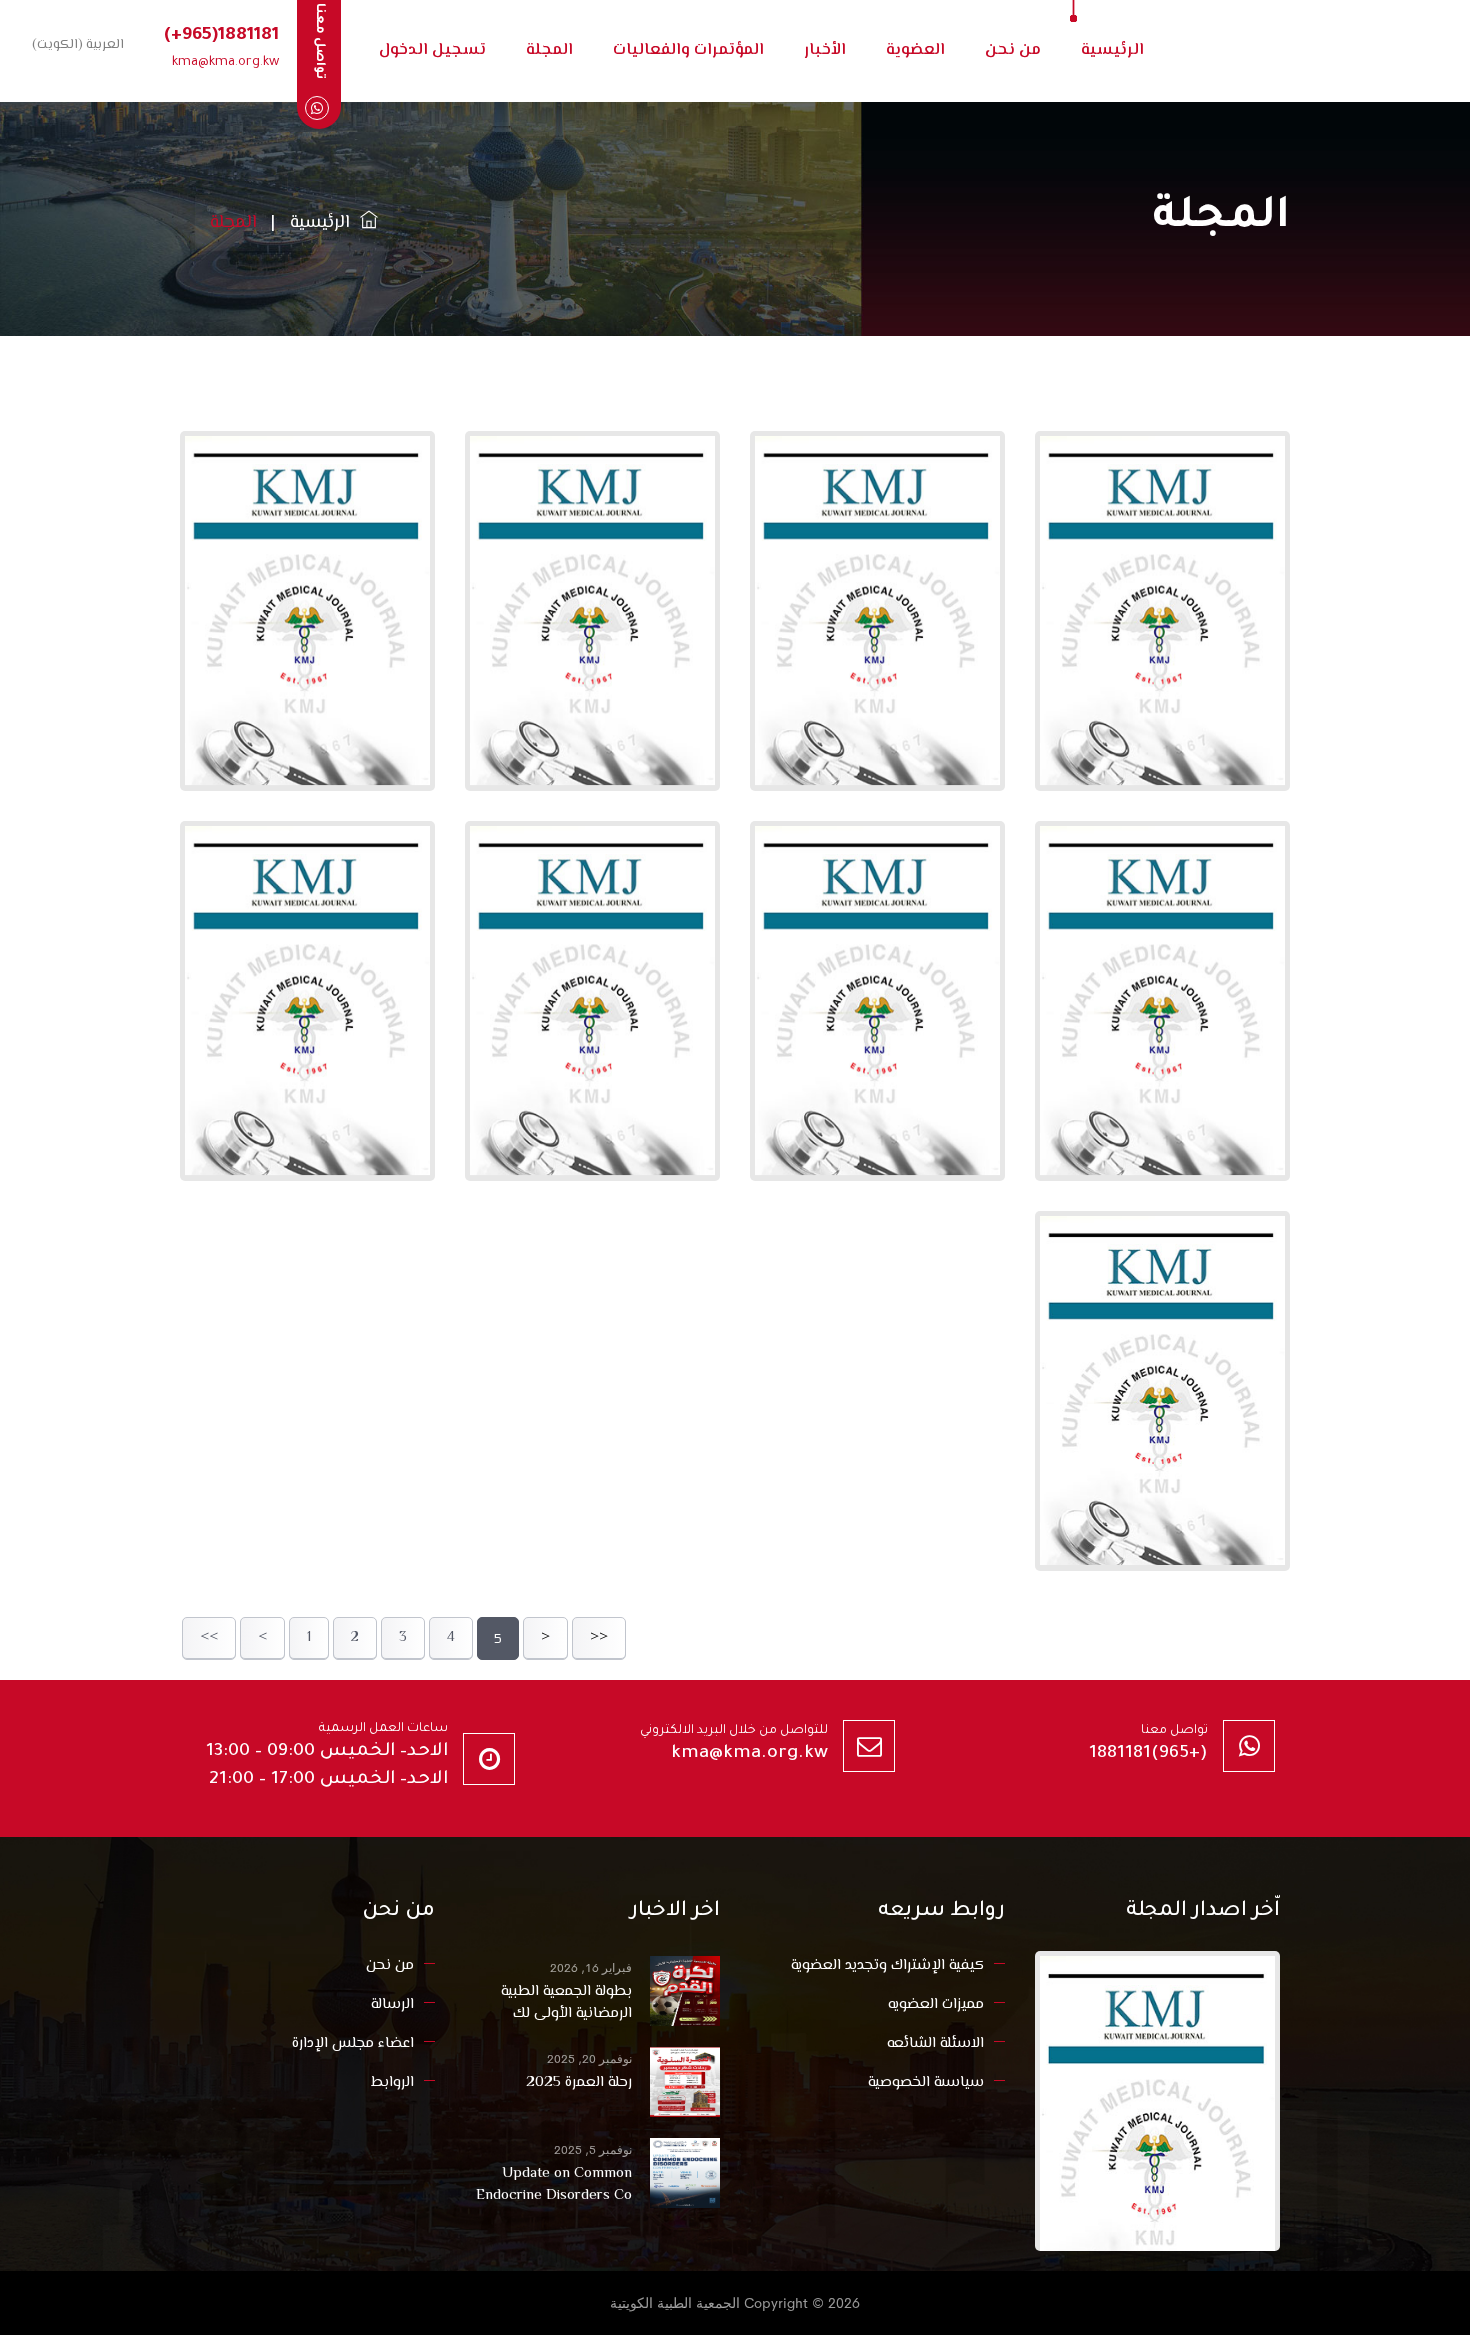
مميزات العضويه (936, 2004)
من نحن (1013, 50)
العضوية (915, 50)
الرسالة (392, 2004)
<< (209, 1638)
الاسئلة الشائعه (935, 2043)
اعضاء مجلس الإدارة (353, 2043)
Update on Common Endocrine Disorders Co (554, 2185)
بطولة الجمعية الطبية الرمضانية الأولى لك (566, 2003)
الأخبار (825, 50)
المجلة (549, 50)
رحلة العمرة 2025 (579, 2083)
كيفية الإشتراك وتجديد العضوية (887, 1965)
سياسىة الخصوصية (926, 2082)
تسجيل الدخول (432, 50)
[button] (74, 44)
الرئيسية (1112, 50)
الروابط (392, 2082)
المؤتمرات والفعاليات (688, 50)
